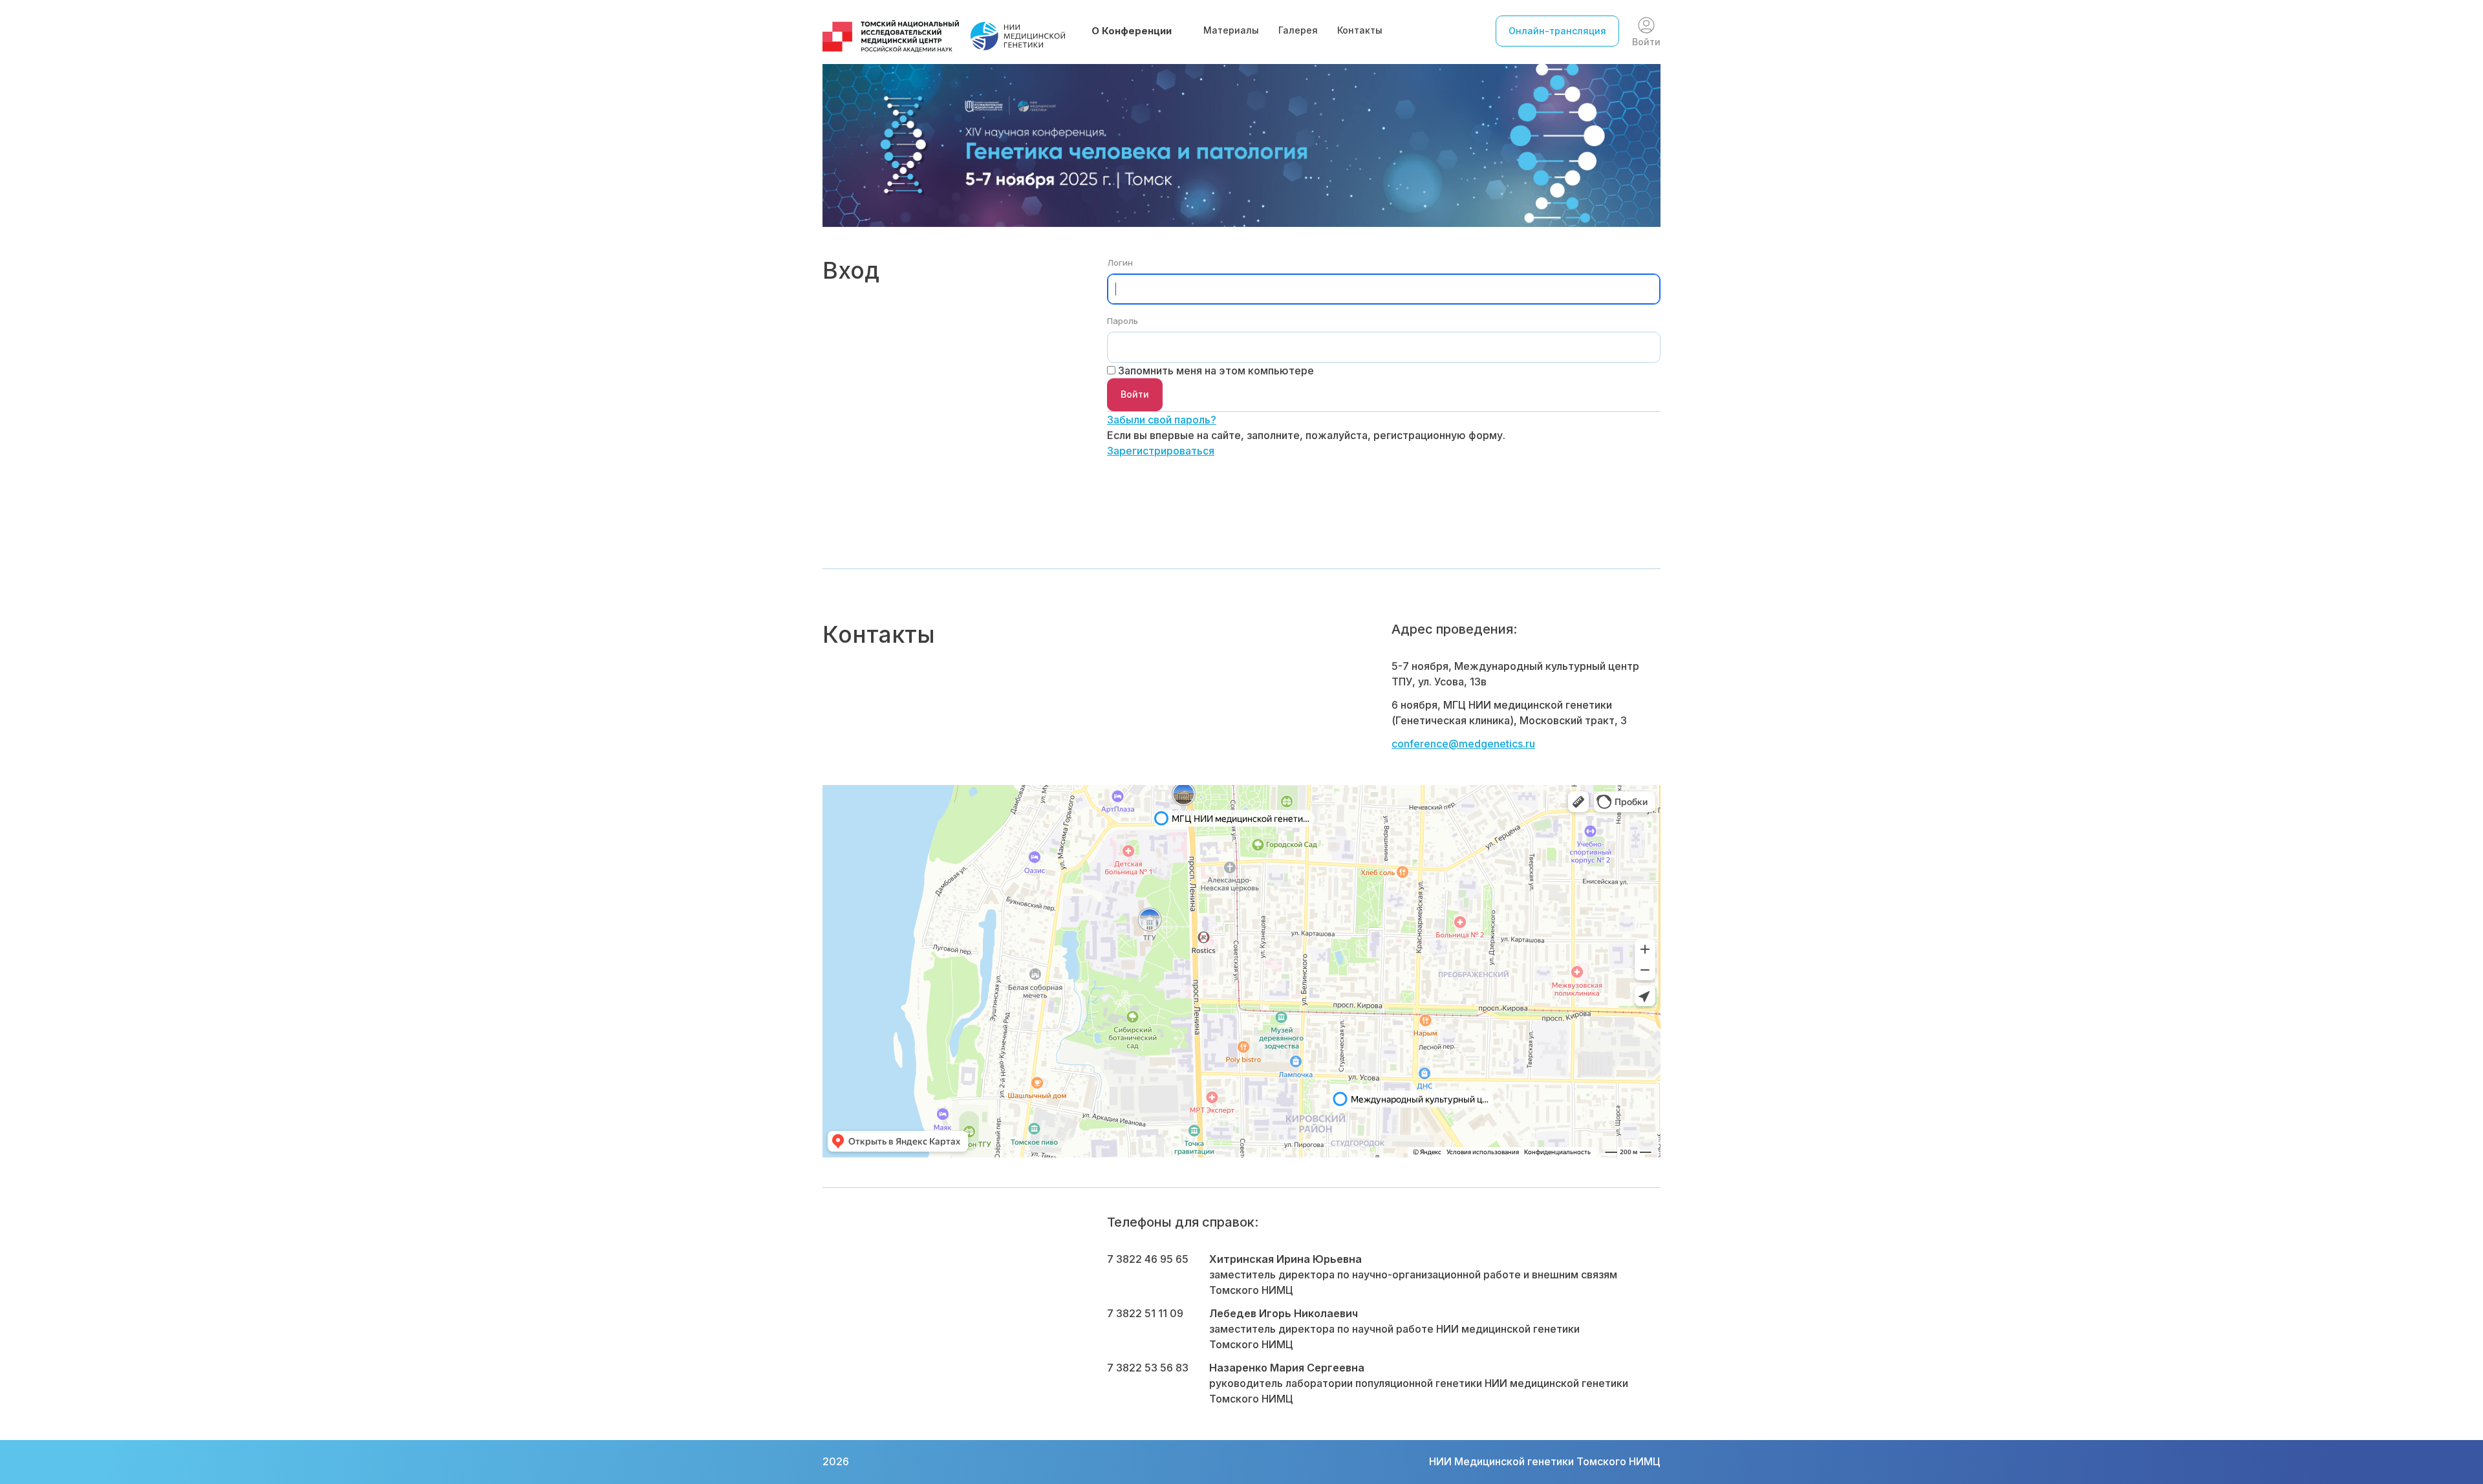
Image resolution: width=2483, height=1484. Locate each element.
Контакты (1360, 30)
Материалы (1231, 30)
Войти (1646, 42)
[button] (1137, 31)
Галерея (1298, 30)
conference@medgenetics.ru (1463, 744)
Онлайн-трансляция (1557, 31)
